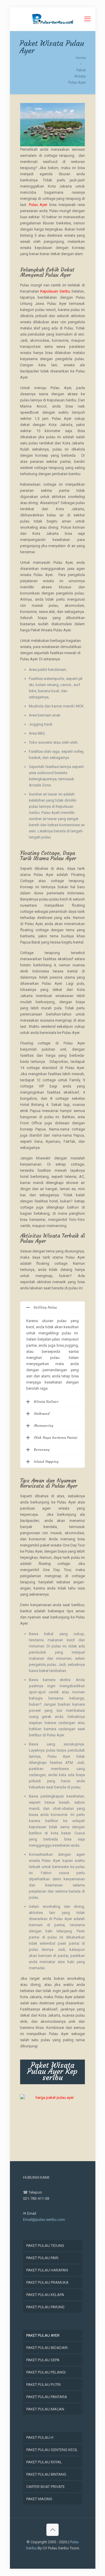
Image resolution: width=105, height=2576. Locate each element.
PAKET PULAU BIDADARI (47, 2348)
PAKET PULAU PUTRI (43, 2385)
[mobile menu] (87, 19)
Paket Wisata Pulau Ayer (77, 76)
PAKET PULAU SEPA (43, 2360)
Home (81, 58)
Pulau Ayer (38, 205)
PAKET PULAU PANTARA (47, 2397)
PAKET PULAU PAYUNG (45, 2307)
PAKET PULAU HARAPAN (47, 2270)
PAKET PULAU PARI (42, 2258)
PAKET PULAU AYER (43, 2335)
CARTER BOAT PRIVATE (45, 2487)
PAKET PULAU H (40, 2437)
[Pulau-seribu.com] (53, 19)
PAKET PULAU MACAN (45, 2409)
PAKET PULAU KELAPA (45, 2295)
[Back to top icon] (52, 2530)
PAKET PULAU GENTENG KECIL (52, 2450)
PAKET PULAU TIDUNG (45, 2246)
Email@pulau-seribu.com (44, 2220)
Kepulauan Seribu (55, 291)
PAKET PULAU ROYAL (44, 2462)
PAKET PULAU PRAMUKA (47, 2282)
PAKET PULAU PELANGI (46, 2372)
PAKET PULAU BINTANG (46, 2474)
